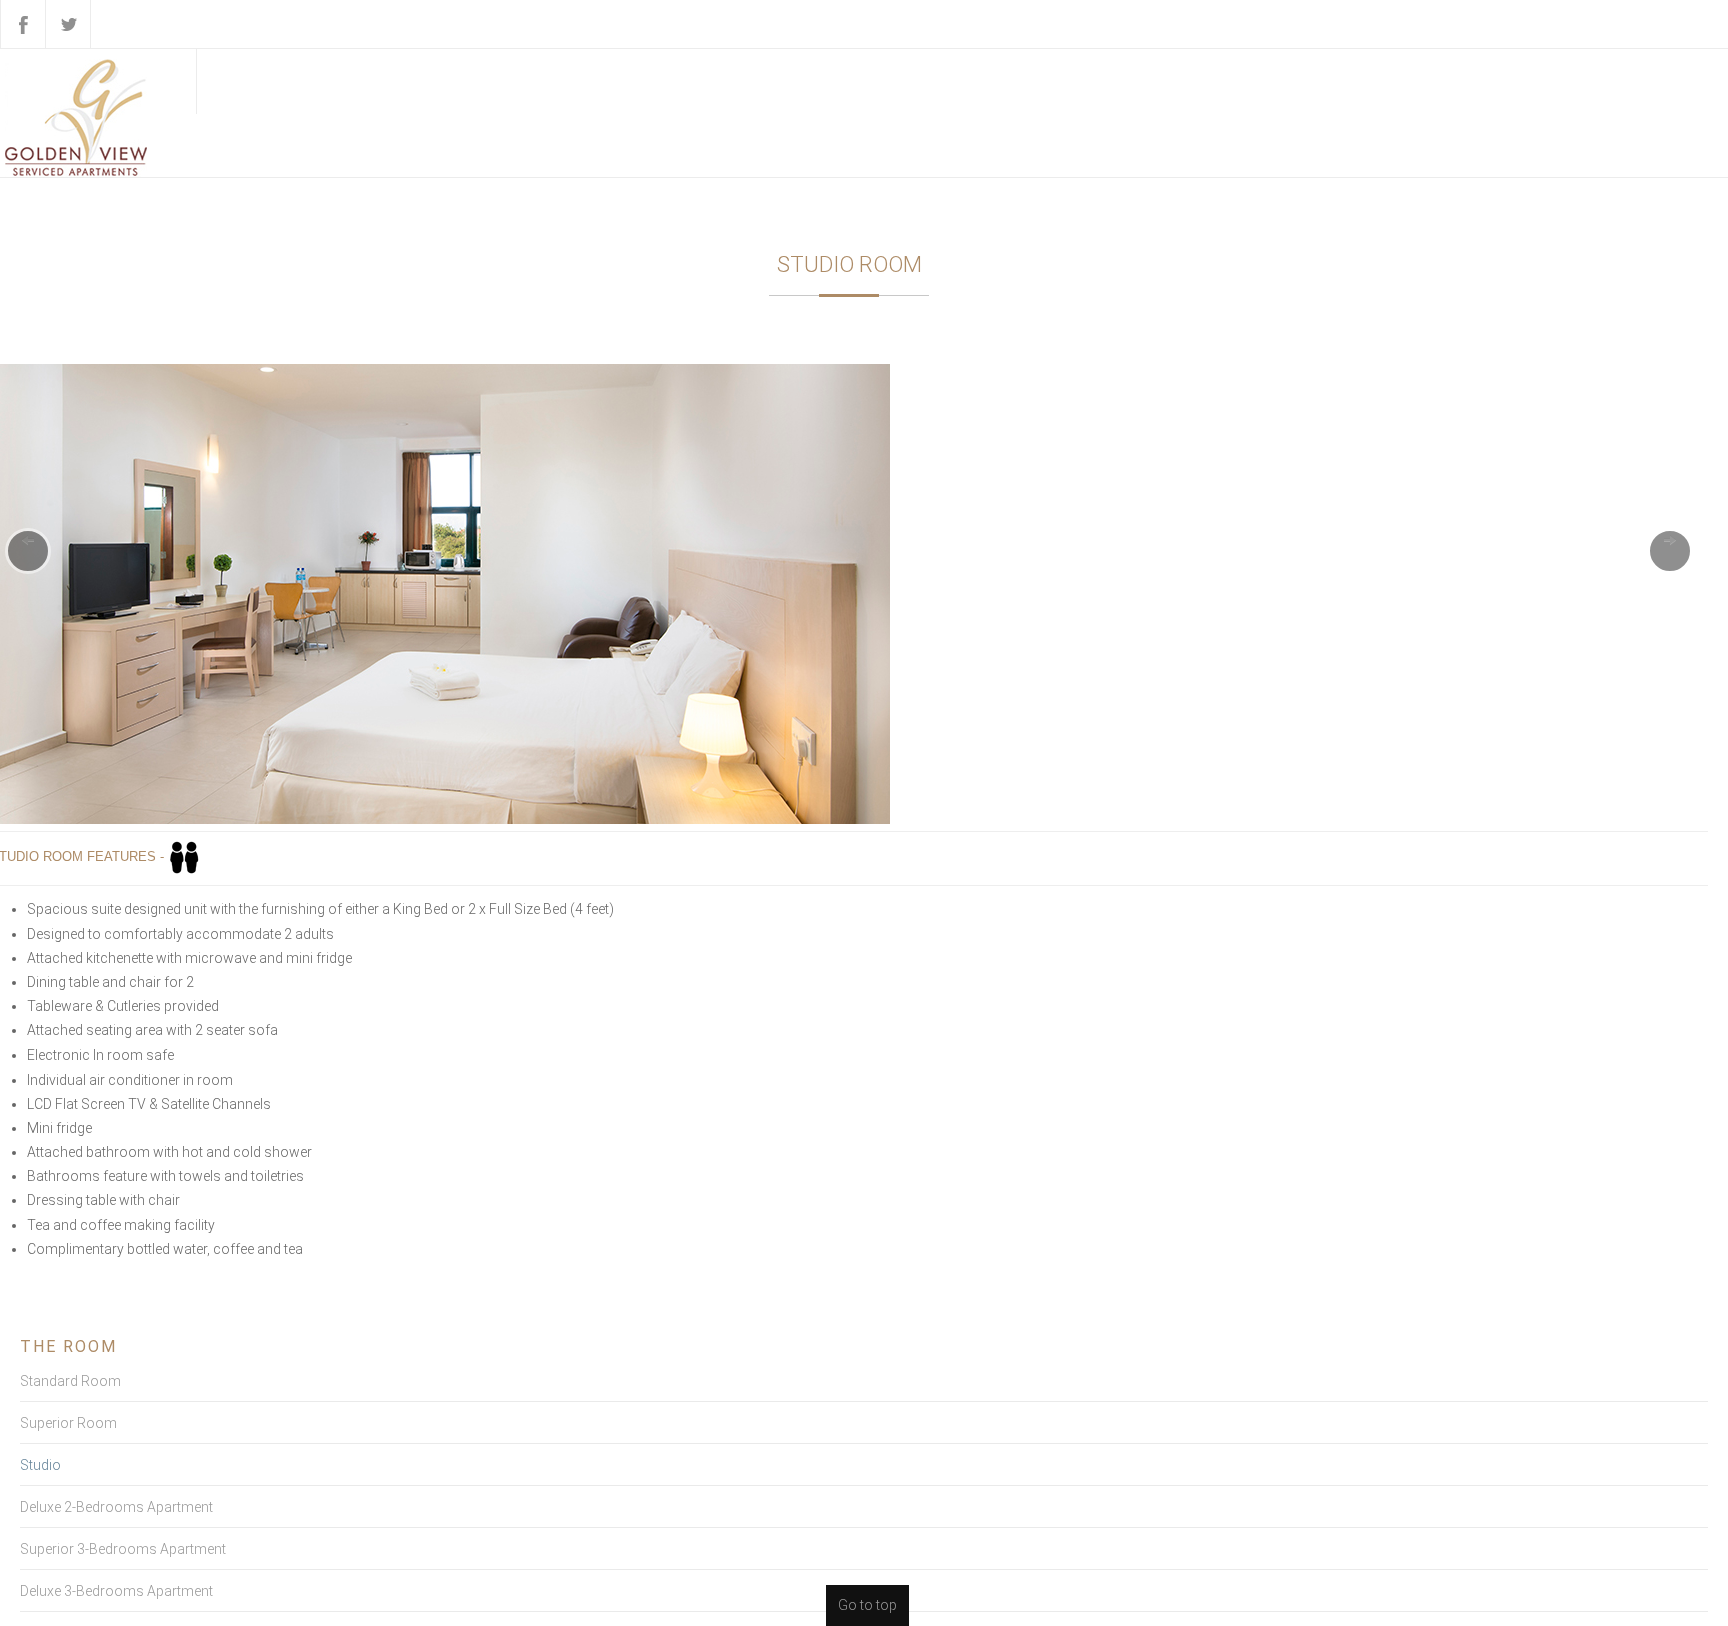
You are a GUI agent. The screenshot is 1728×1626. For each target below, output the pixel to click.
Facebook (23, 24)
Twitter (68, 24)
